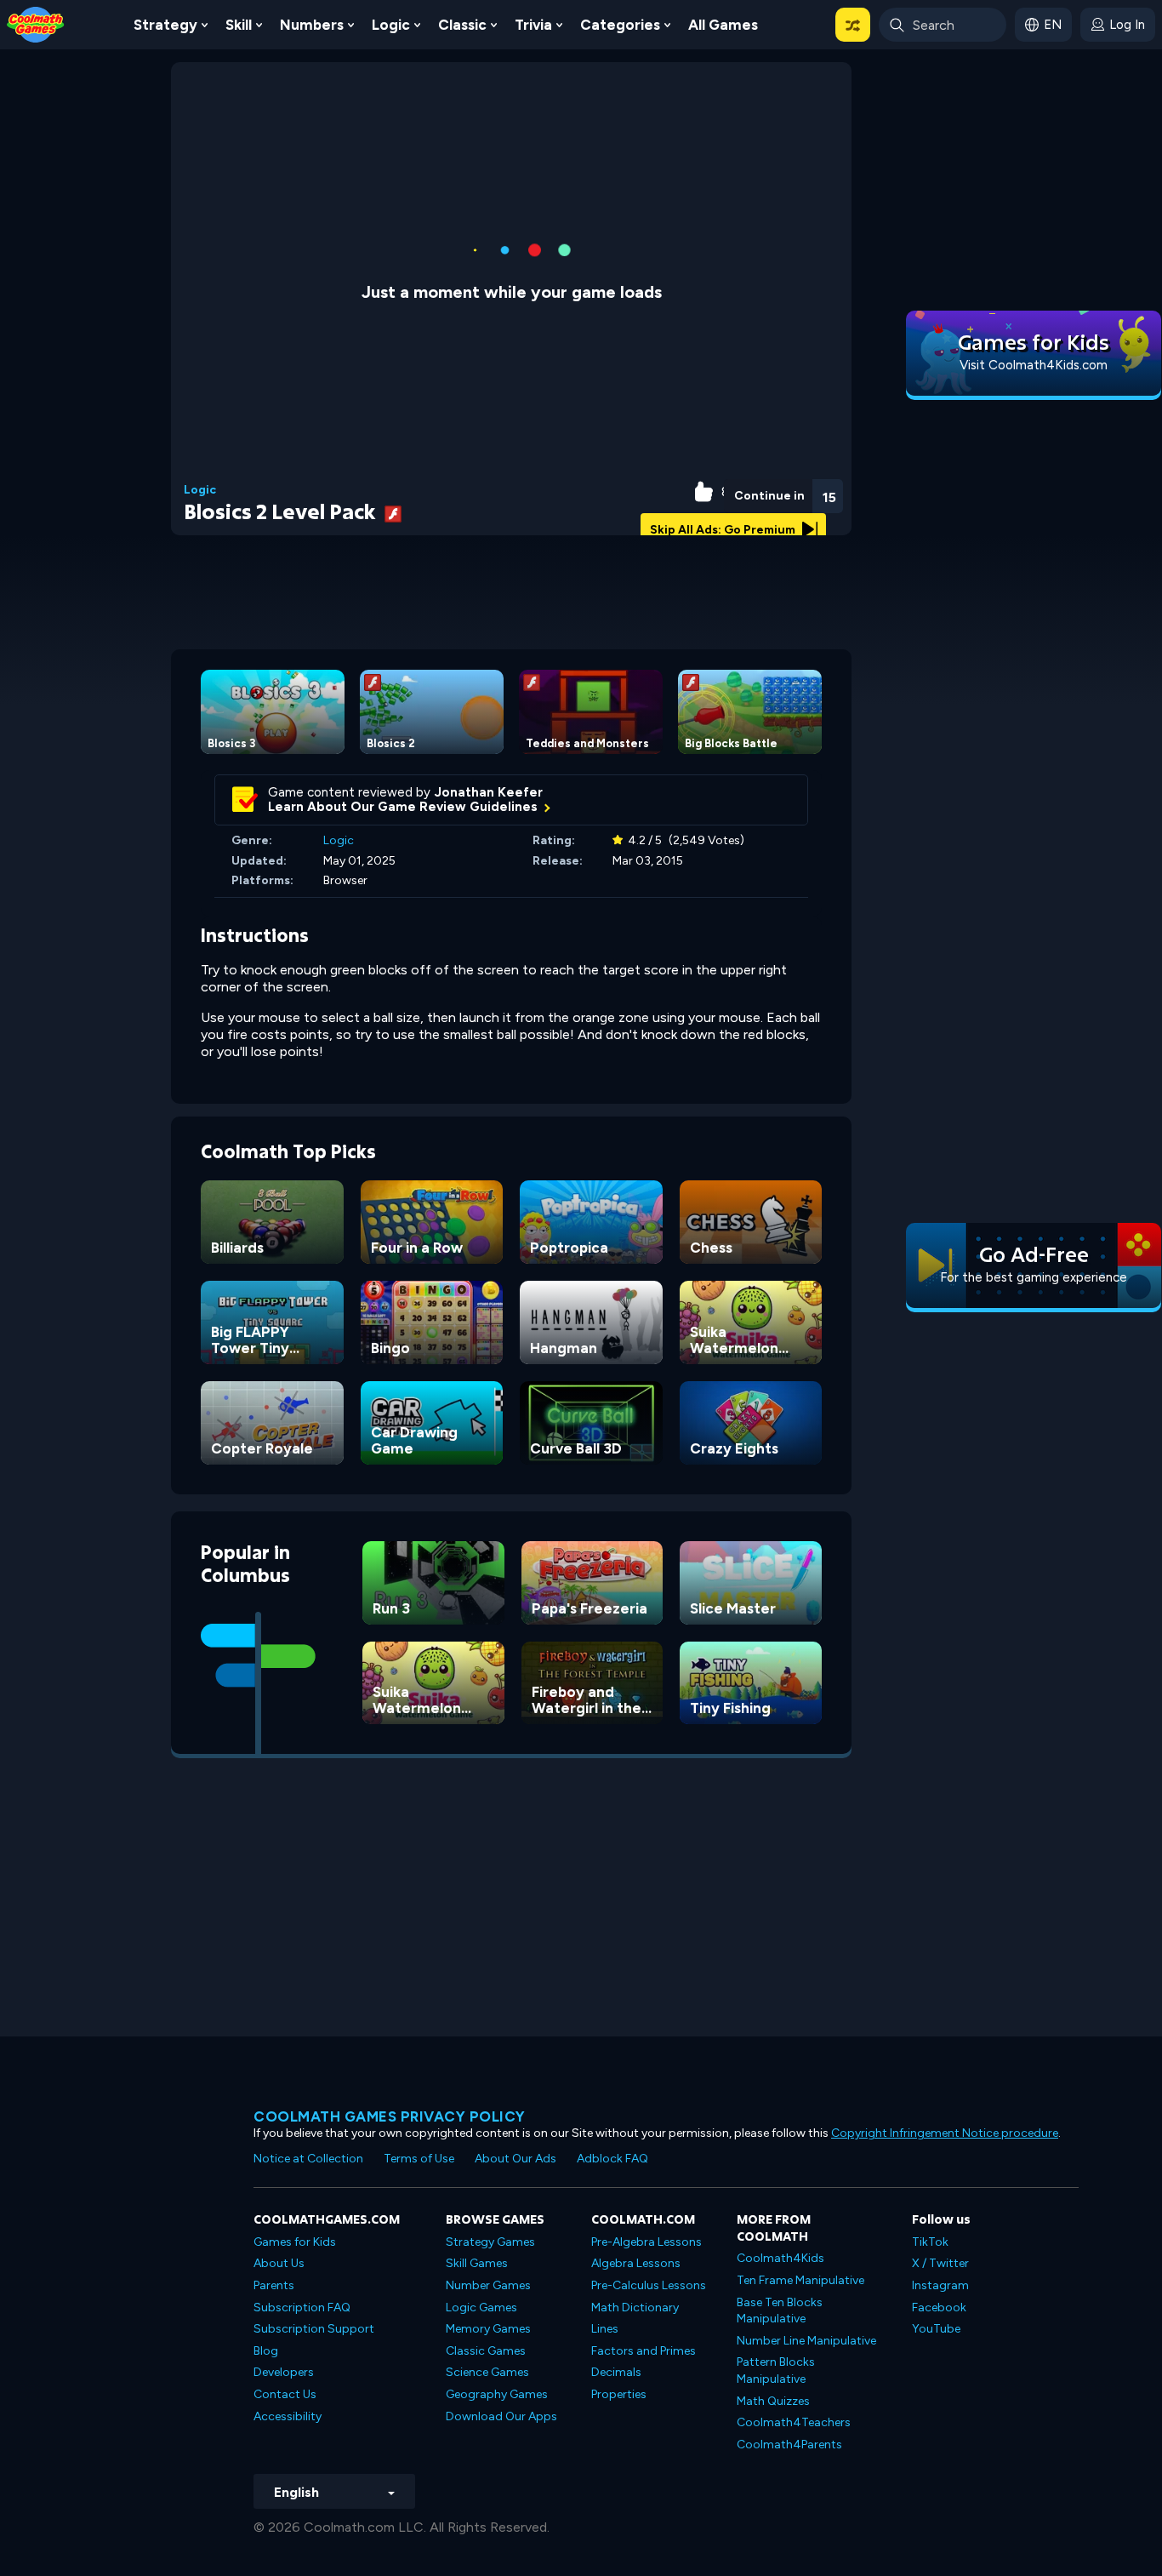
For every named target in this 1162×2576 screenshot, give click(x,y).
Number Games (488, 2285)
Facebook (939, 2308)
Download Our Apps (501, 2416)
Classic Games (486, 2351)
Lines (605, 2329)
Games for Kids (295, 2242)
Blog (266, 2351)
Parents (274, 2285)
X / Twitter (940, 2263)
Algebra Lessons (636, 2263)
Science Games (487, 2372)
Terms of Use (419, 2159)
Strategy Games (490, 2242)
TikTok (930, 2242)
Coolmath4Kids (780, 2258)
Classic (462, 25)
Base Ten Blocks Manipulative (780, 2311)
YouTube (936, 2329)
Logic (391, 25)
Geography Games (497, 2394)
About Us (279, 2263)
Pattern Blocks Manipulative (776, 2370)
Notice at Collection (308, 2159)
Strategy (165, 25)
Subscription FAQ (302, 2308)
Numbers (312, 25)
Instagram (940, 2285)
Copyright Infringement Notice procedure (945, 2133)
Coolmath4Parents (789, 2445)
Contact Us (285, 2394)
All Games (723, 25)
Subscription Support (314, 2329)
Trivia (533, 25)
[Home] (36, 23)
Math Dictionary (635, 2308)
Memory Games (488, 2329)
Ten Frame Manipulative (800, 2280)
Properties (619, 2394)
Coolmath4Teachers (794, 2422)
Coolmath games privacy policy (390, 2116)
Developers (284, 2372)
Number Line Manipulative (806, 2341)
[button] (853, 25)
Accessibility (288, 2416)
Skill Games (477, 2263)
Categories (620, 25)
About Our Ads (515, 2159)
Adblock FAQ (612, 2159)
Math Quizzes (773, 2401)
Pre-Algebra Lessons (647, 2242)
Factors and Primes (644, 2351)
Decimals (616, 2372)
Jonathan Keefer (489, 792)
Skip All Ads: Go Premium (724, 530)
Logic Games (481, 2308)
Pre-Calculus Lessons (649, 2285)
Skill (239, 25)
